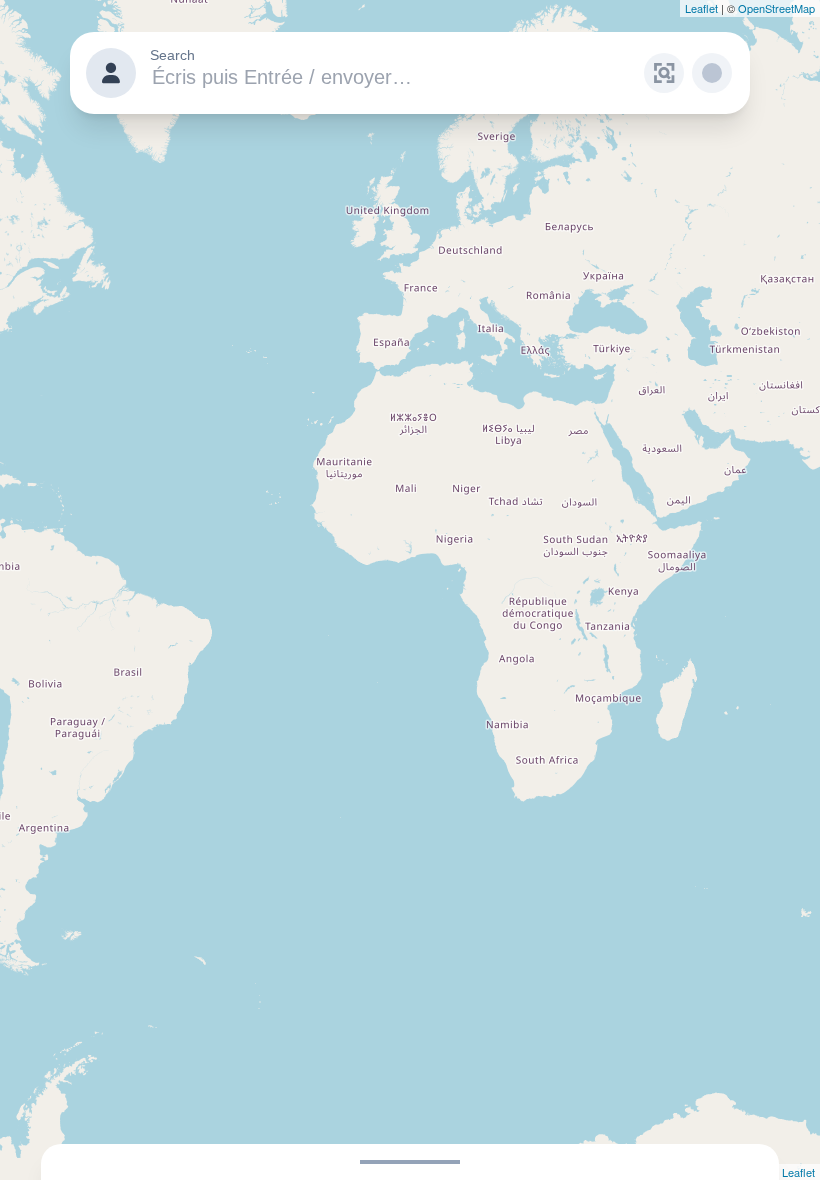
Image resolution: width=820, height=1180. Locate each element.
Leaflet (701, 8)
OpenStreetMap (776, 8)
